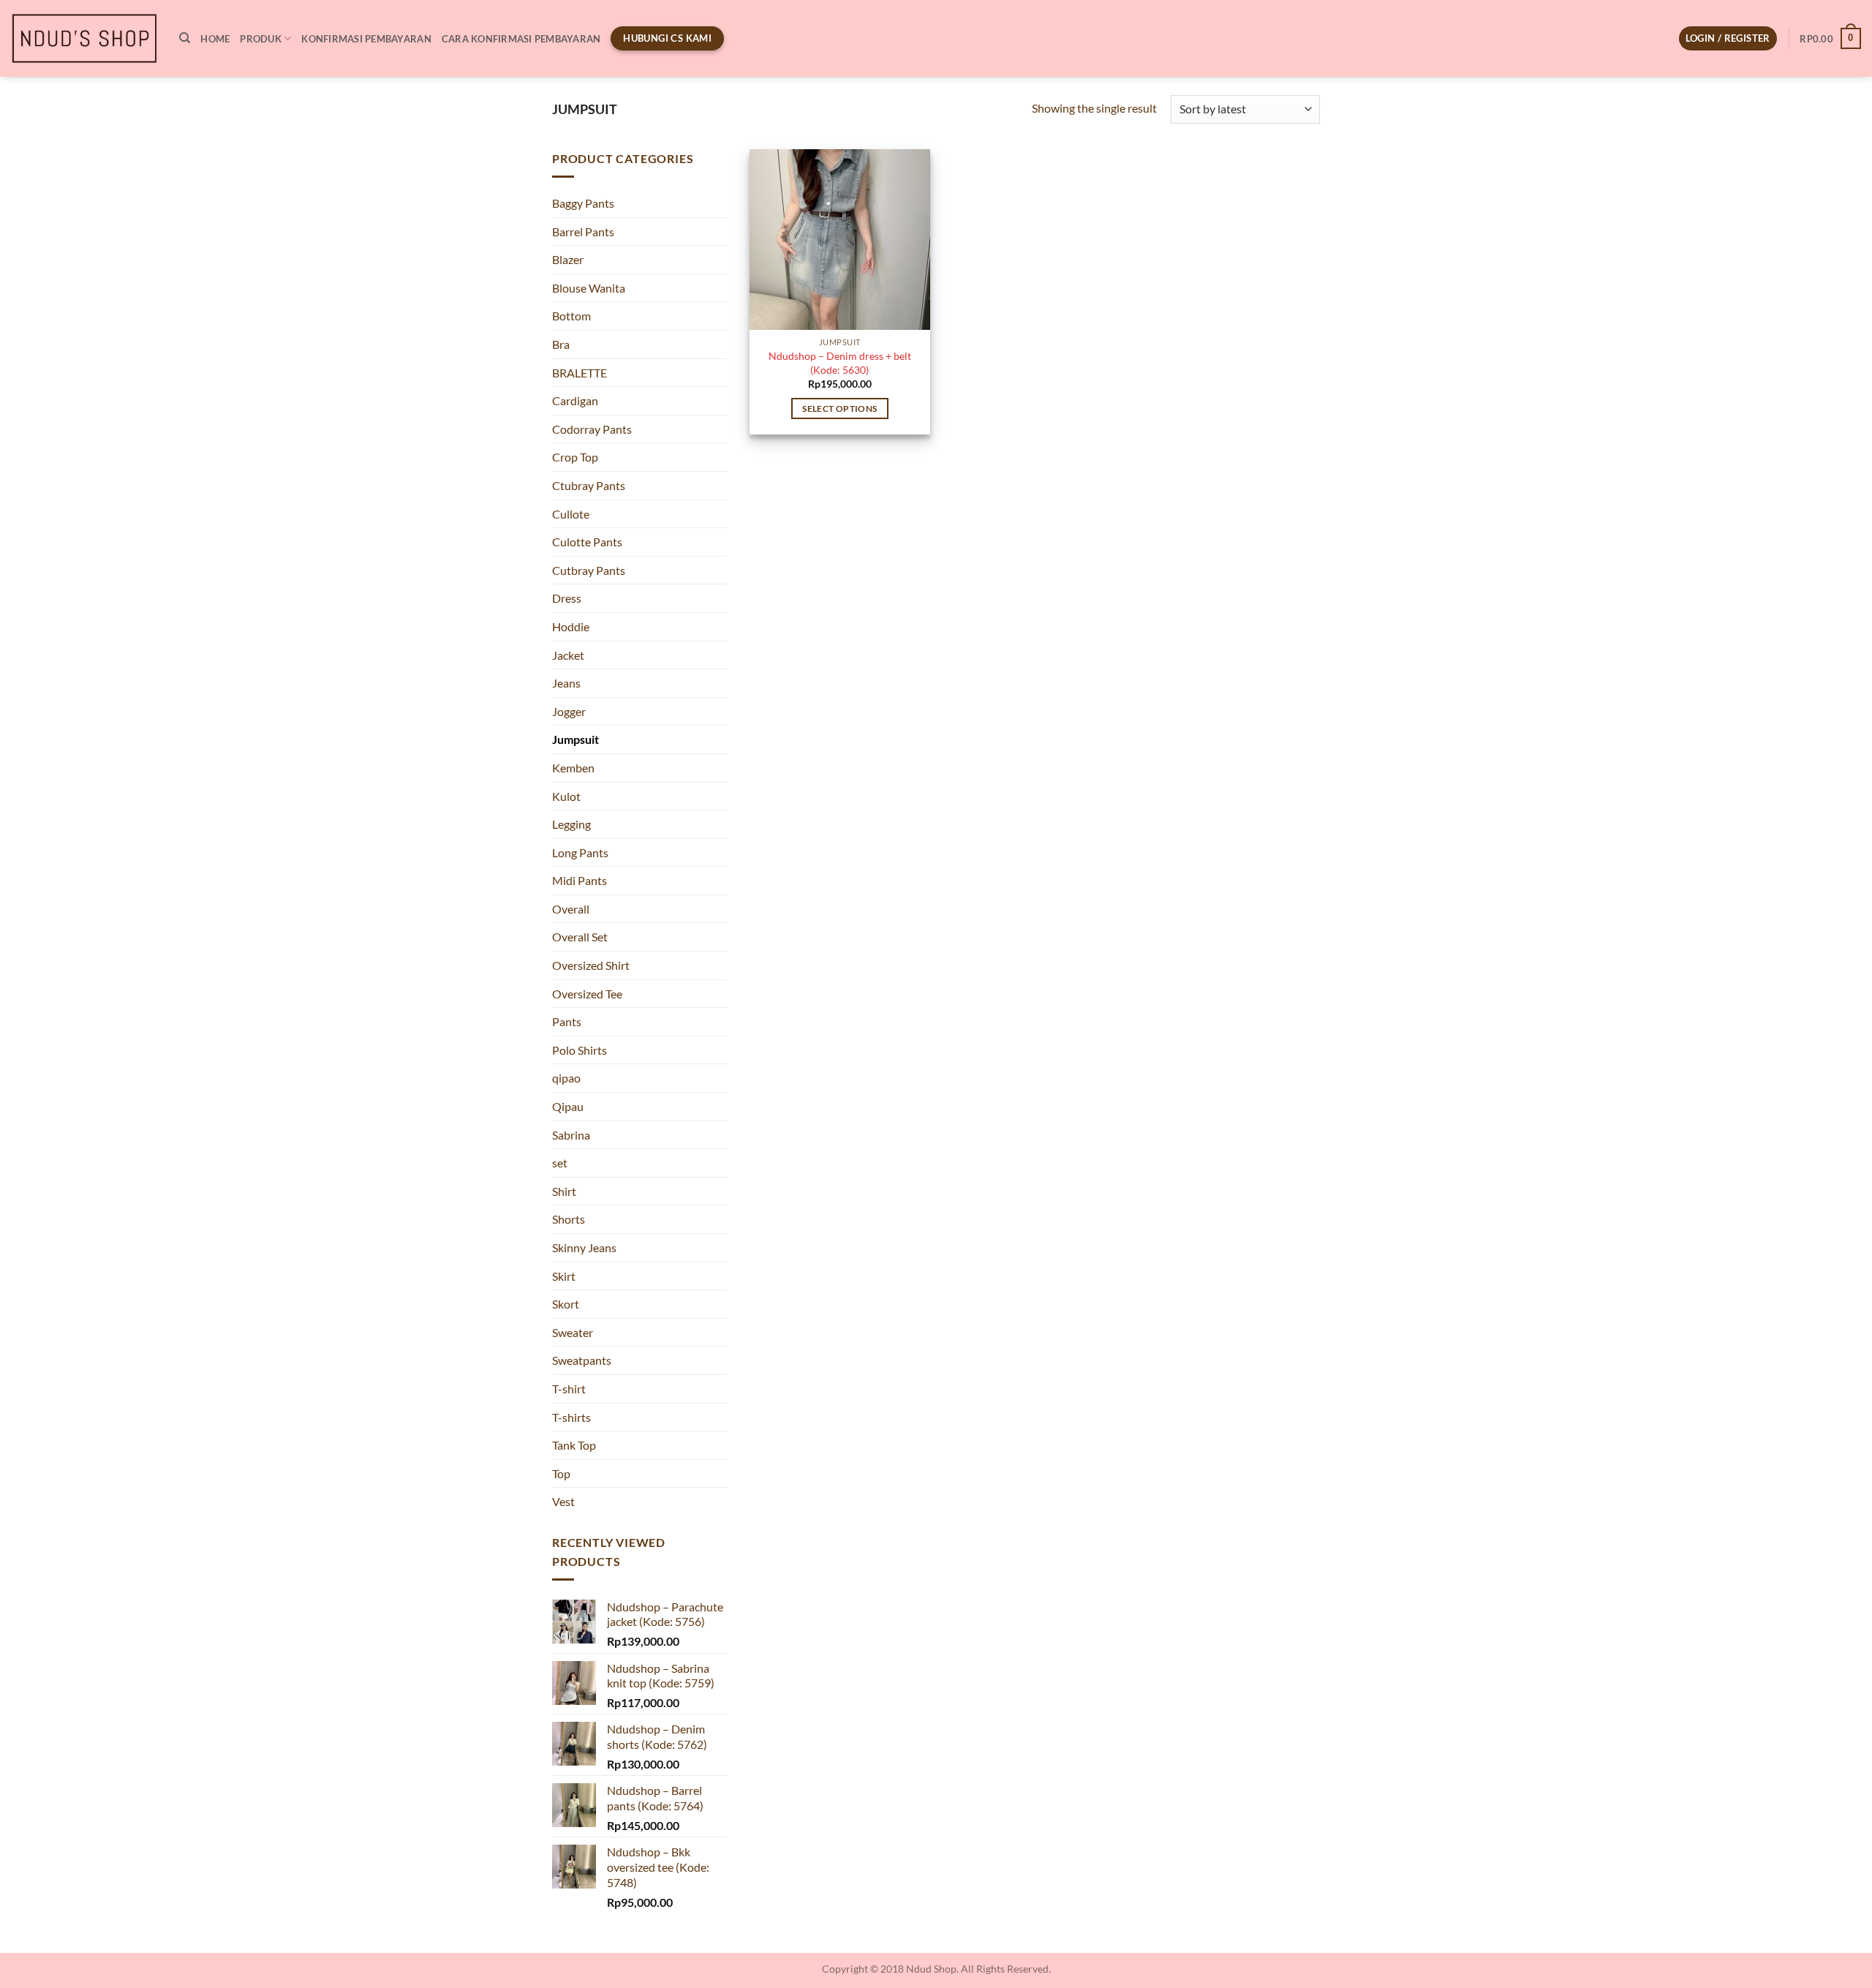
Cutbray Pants (589, 570)
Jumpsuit (575, 739)
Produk (261, 39)
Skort (566, 1304)
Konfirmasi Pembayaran (366, 39)
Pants (567, 1021)
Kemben (573, 768)
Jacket (568, 655)
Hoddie (571, 626)
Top (561, 1473)
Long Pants (580, 852)
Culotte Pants (587, 542)
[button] (1728, 38)
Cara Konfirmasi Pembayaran (521, 39)
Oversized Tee (587, 994)
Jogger (569, 711)
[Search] (185, 38)
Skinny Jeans (584, 1247)
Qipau (568, 1106)
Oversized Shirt (591, 965)
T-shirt (569, 1389)
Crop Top (575, 457)
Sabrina (571, 1135)
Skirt (564, 1276)
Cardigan (575, 400)
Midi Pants (580, 880)
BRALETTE (580, 373)
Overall (571, 909)
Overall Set (580, 937)
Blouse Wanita (589, 288)
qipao (566, 1078)
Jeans (566, 683)
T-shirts (571, 1417)
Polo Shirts (580, 1050)
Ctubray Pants (589, 485)
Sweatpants (582, 1360)
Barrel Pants (583, 231)
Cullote (571, 514)
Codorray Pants (592, 429)
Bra (561, 344)
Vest (563, 1501)
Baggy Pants (583, 203)
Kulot (566, 796)
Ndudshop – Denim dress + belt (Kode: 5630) (840, 363)
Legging (571, 824)
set (560, 1163)
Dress (567, 598)
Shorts (569, 1219)
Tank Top (574, 1445)
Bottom (571, 316)
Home (215, 39)
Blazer (568, 259)
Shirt (564, 1191)
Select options (839, 408)
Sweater (573, 1332)
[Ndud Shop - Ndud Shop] (84, 39)
